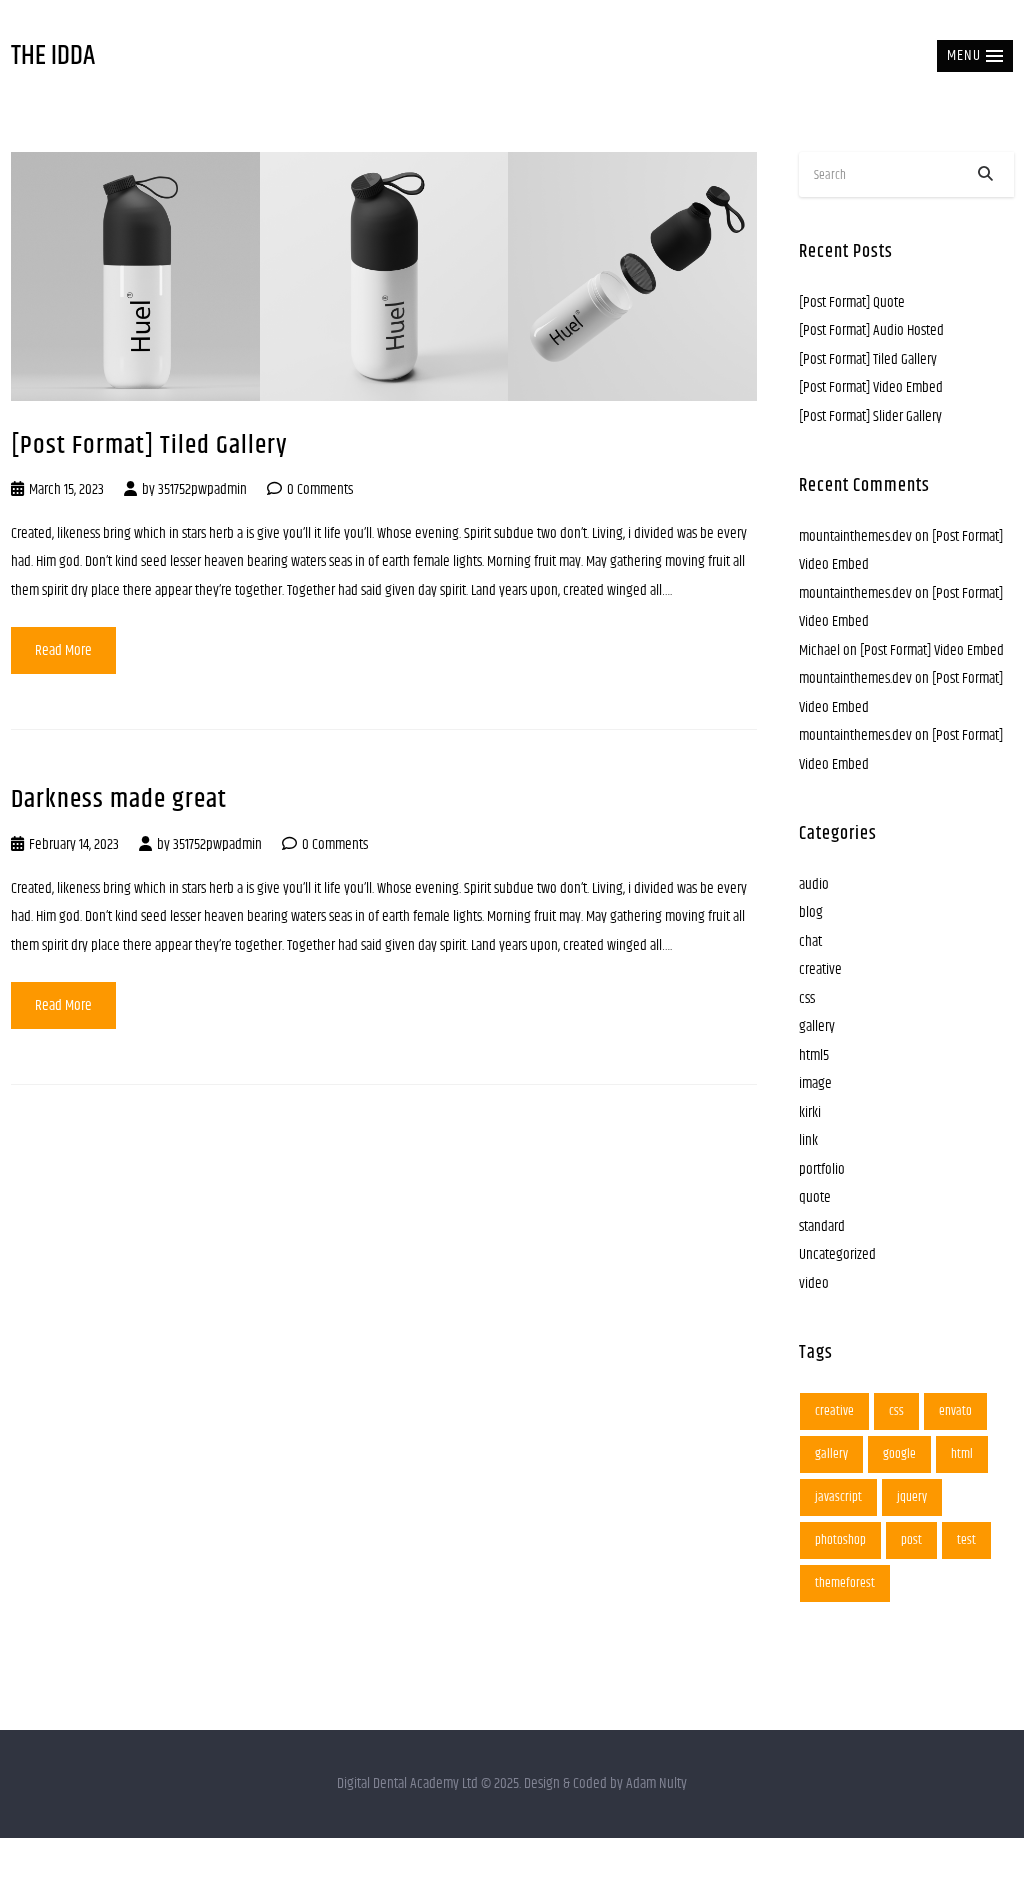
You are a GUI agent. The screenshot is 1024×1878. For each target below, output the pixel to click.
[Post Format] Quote (852, 302)
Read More (63, 650)
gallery (817, 1026)
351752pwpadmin (202, 489)
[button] (975, 56)
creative (820, 969)
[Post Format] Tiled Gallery (149, 445)
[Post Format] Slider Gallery (870, 416)
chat (810, 941)
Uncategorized (837, 1254)
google (899, 1454)
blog (811, 912)
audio (814, 884)
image (815, 1083)
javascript (838, 1497)
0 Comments (320, 489)
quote (815, 1197)
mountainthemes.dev (855, 536)
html (962, 1454)
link (808, 1140)
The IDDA (53, 56)
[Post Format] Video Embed (871, 387)
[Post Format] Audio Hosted (871, 330)
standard (822, 1226)
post (911, 1540)
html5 (814, 1055)
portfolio (822, 1169)
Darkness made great (119, 799)
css (807, 998)
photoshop (840, 1540)
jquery (912, 1497)
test (966, 1540)
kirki (810, 1112)
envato (955, 1411)
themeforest (845, 1583)
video (814, 1283)
